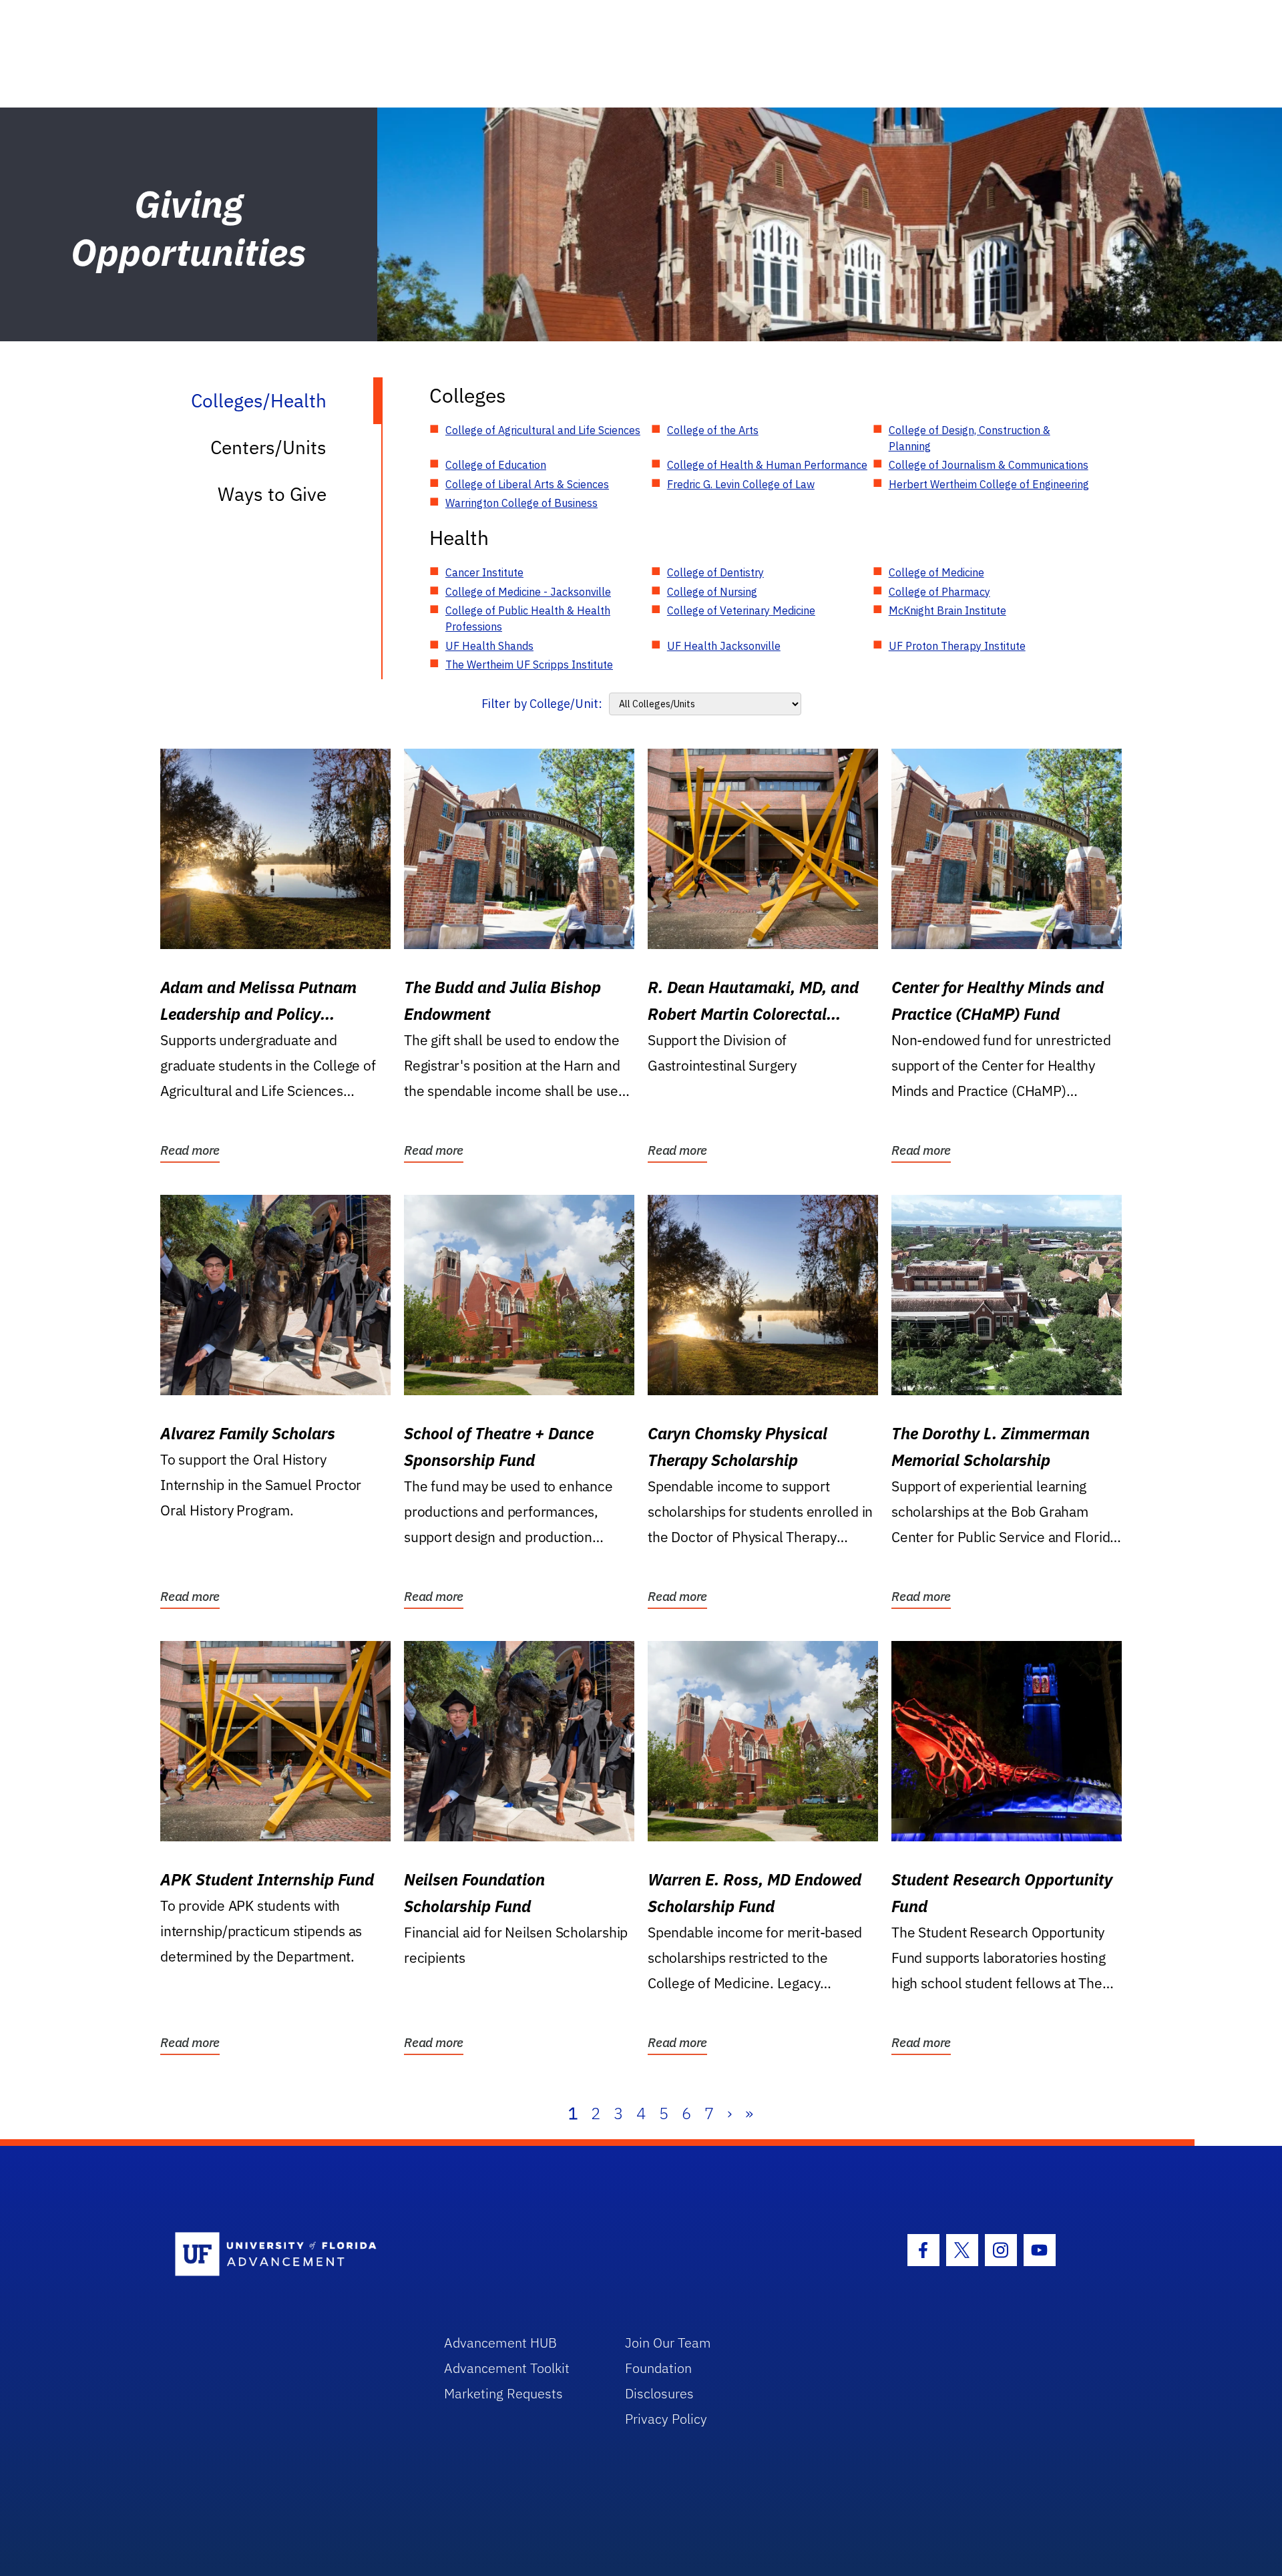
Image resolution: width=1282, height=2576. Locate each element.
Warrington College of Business (521, 503)
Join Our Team (668, 2343)
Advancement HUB (500, 2343)
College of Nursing (712, 592)
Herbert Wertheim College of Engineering (989, 484)
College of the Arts (713, 430)
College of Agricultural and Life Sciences (543, 430)
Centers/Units (268, 447)
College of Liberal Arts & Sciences (527, 484)
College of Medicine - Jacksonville (528, 592)
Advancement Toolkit (507, 2368)
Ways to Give (272, 494)
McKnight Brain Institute (947, 610)
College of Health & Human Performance (767, 465)
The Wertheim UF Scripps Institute (529, 665)
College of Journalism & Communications (989, 465)
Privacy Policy (666, 2419)
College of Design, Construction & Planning (970, 438)
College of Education (496, 465)
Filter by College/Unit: (542, 704)
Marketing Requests (503, 2393)
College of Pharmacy (939, 592)
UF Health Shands (489, 646)
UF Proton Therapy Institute (957, 646)
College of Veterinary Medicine (741, 610)
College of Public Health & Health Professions (528, 618)
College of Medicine (936, 572)
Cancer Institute (484, 572)
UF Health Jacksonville (724, 646)
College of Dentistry (715, 572)
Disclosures (659, 2393)
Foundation (658, 2368)
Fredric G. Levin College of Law (741, 484)
